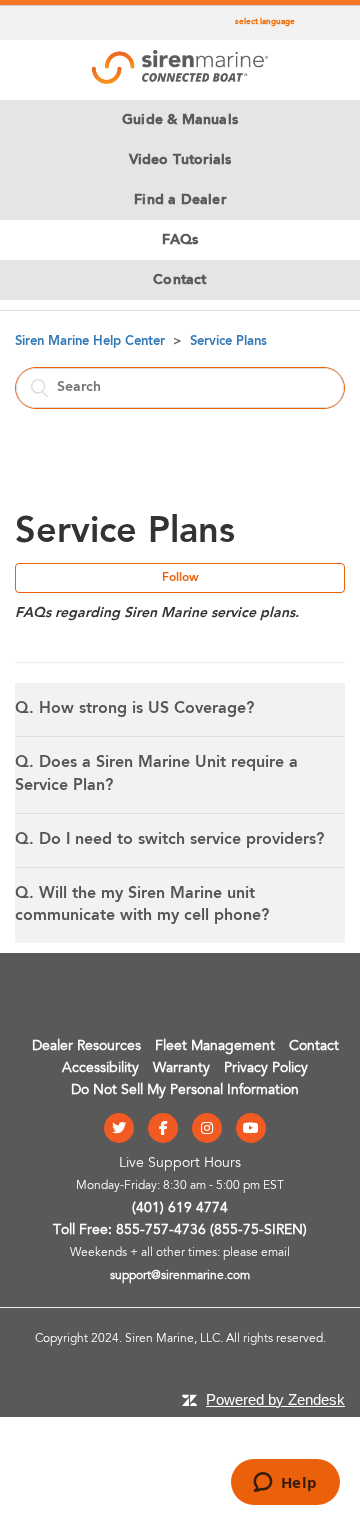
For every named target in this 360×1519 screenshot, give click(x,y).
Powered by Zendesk (275, 1399)
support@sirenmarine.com (180, 1276)
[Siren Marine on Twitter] (119, 1130)
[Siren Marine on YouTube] (251, 1130)
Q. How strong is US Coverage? (134, 709)
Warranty (181, 1069)
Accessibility (100, 1069)
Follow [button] (180, 578)
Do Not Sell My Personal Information (185, 1091)
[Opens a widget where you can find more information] (285, 1484)
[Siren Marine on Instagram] (207, 1130)
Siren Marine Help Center (90, 341)
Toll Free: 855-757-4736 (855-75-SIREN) (180, 1231)
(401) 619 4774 (180, 1209)
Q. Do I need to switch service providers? (169, 840)
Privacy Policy (266, 1069)
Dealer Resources (86, 1047)
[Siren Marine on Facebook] (163, 1130)
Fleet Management (215, 1047)
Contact (314, 1047)
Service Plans (228, 341)
